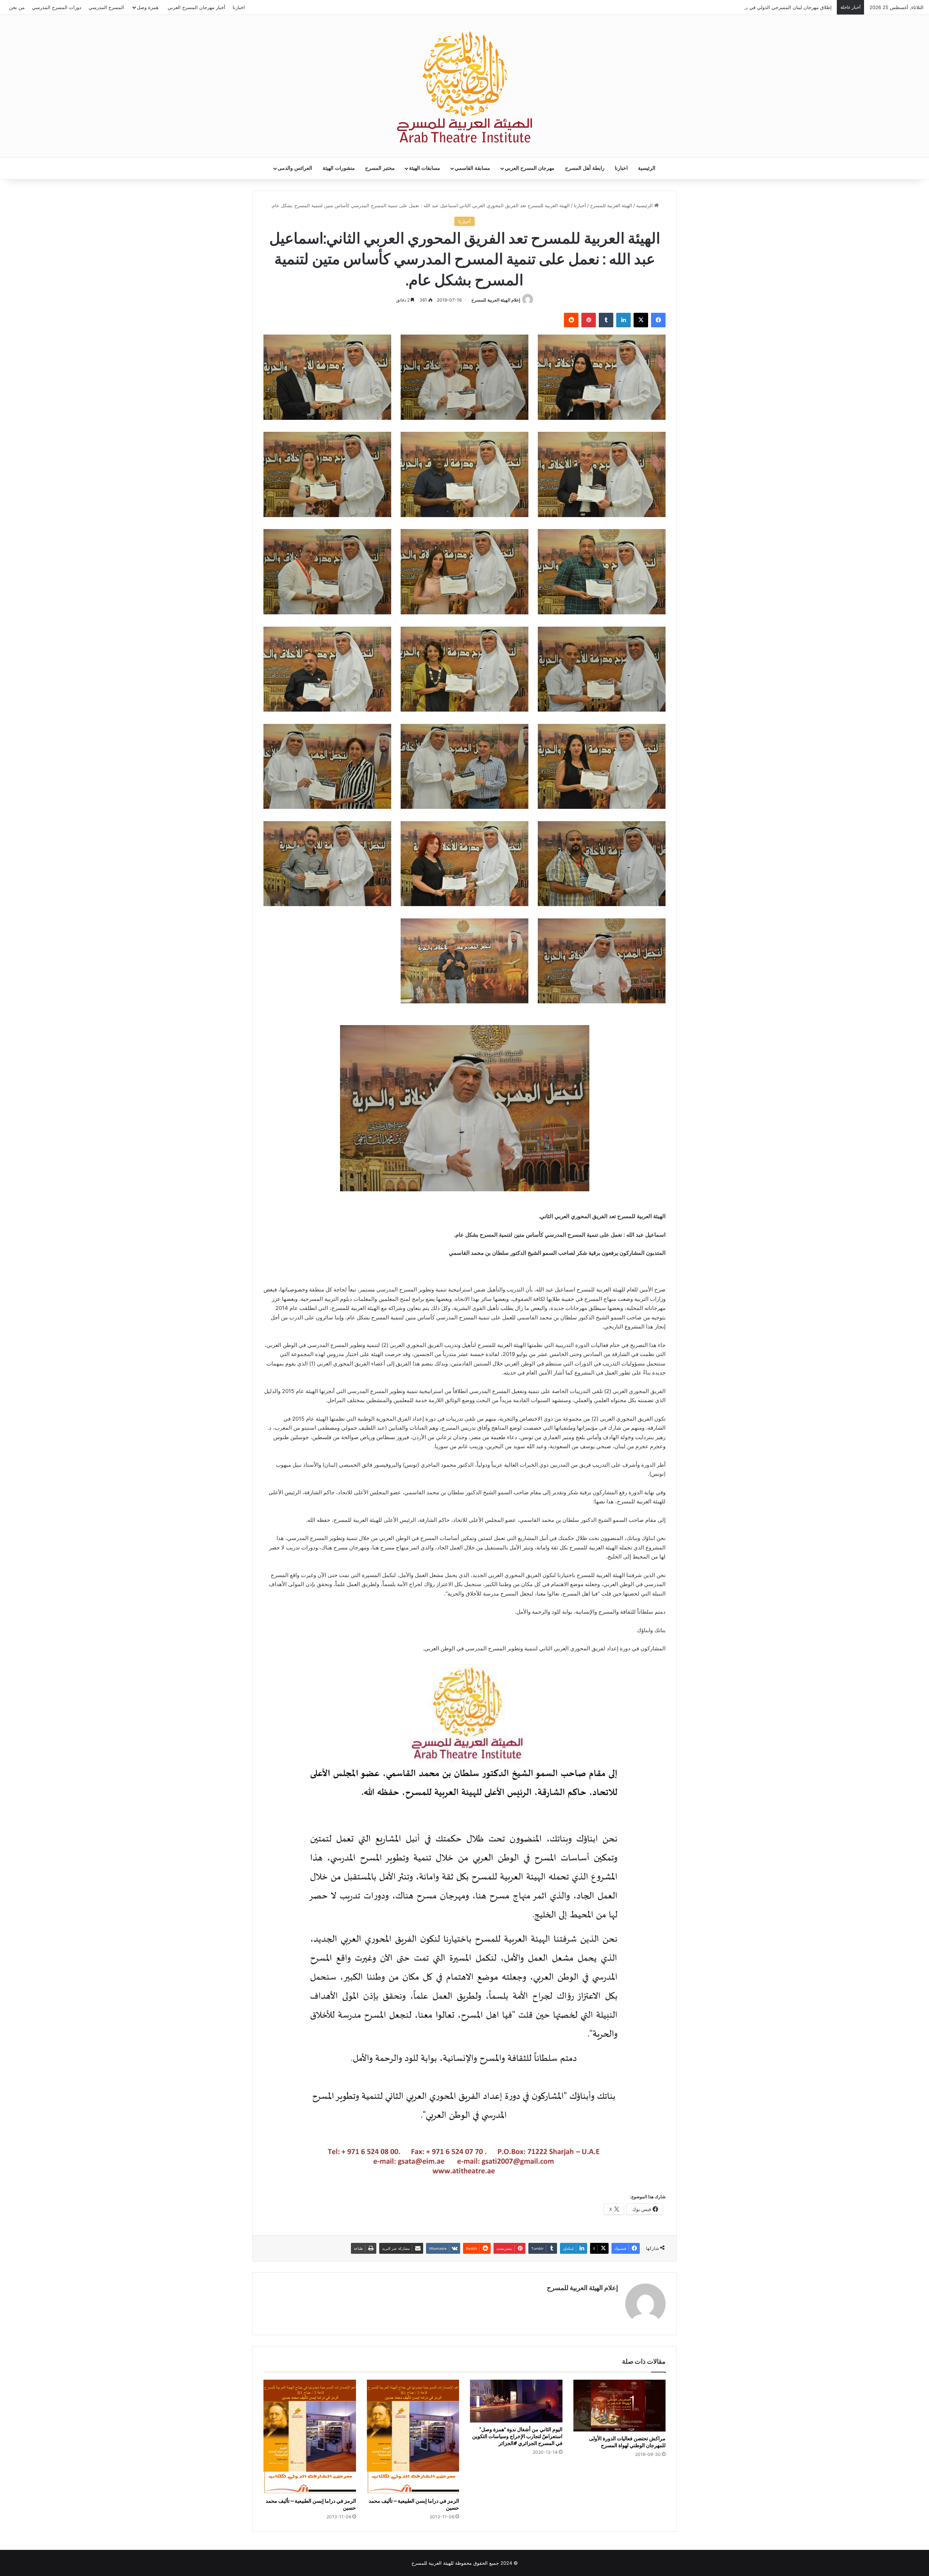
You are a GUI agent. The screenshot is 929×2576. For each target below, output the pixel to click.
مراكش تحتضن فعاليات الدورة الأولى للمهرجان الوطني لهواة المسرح (627, 2442)
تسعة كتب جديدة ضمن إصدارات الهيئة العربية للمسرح (779, 7)
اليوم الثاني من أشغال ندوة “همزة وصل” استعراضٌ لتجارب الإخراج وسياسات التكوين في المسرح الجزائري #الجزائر (517, 2436)
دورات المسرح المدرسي (57, 7)
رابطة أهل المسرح (585, 168)
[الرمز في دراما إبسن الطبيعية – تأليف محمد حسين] (413, 2437)
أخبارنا (580, 205)
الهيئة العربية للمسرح (611, 205)
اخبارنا (239, 7)
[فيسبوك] (658, 320)
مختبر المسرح (380, 168)
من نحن (17, 7)
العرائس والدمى (295, 168)
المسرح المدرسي (106, 7)
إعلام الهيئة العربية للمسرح (496, 300)
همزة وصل (148, 7)
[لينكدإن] (623, 320)
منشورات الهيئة (339, 168)
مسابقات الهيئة (425, 168)
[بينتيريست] (589, 320)
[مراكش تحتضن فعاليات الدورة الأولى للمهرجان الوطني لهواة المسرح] (620, 2405)
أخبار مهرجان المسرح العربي (197, 7)
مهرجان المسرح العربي (530, 168)
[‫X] (641, 320)
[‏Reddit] (571, 320)
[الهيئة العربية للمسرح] (464, 87)
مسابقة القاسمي (472, 168)
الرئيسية (647, 168)
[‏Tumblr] (606, 320)
